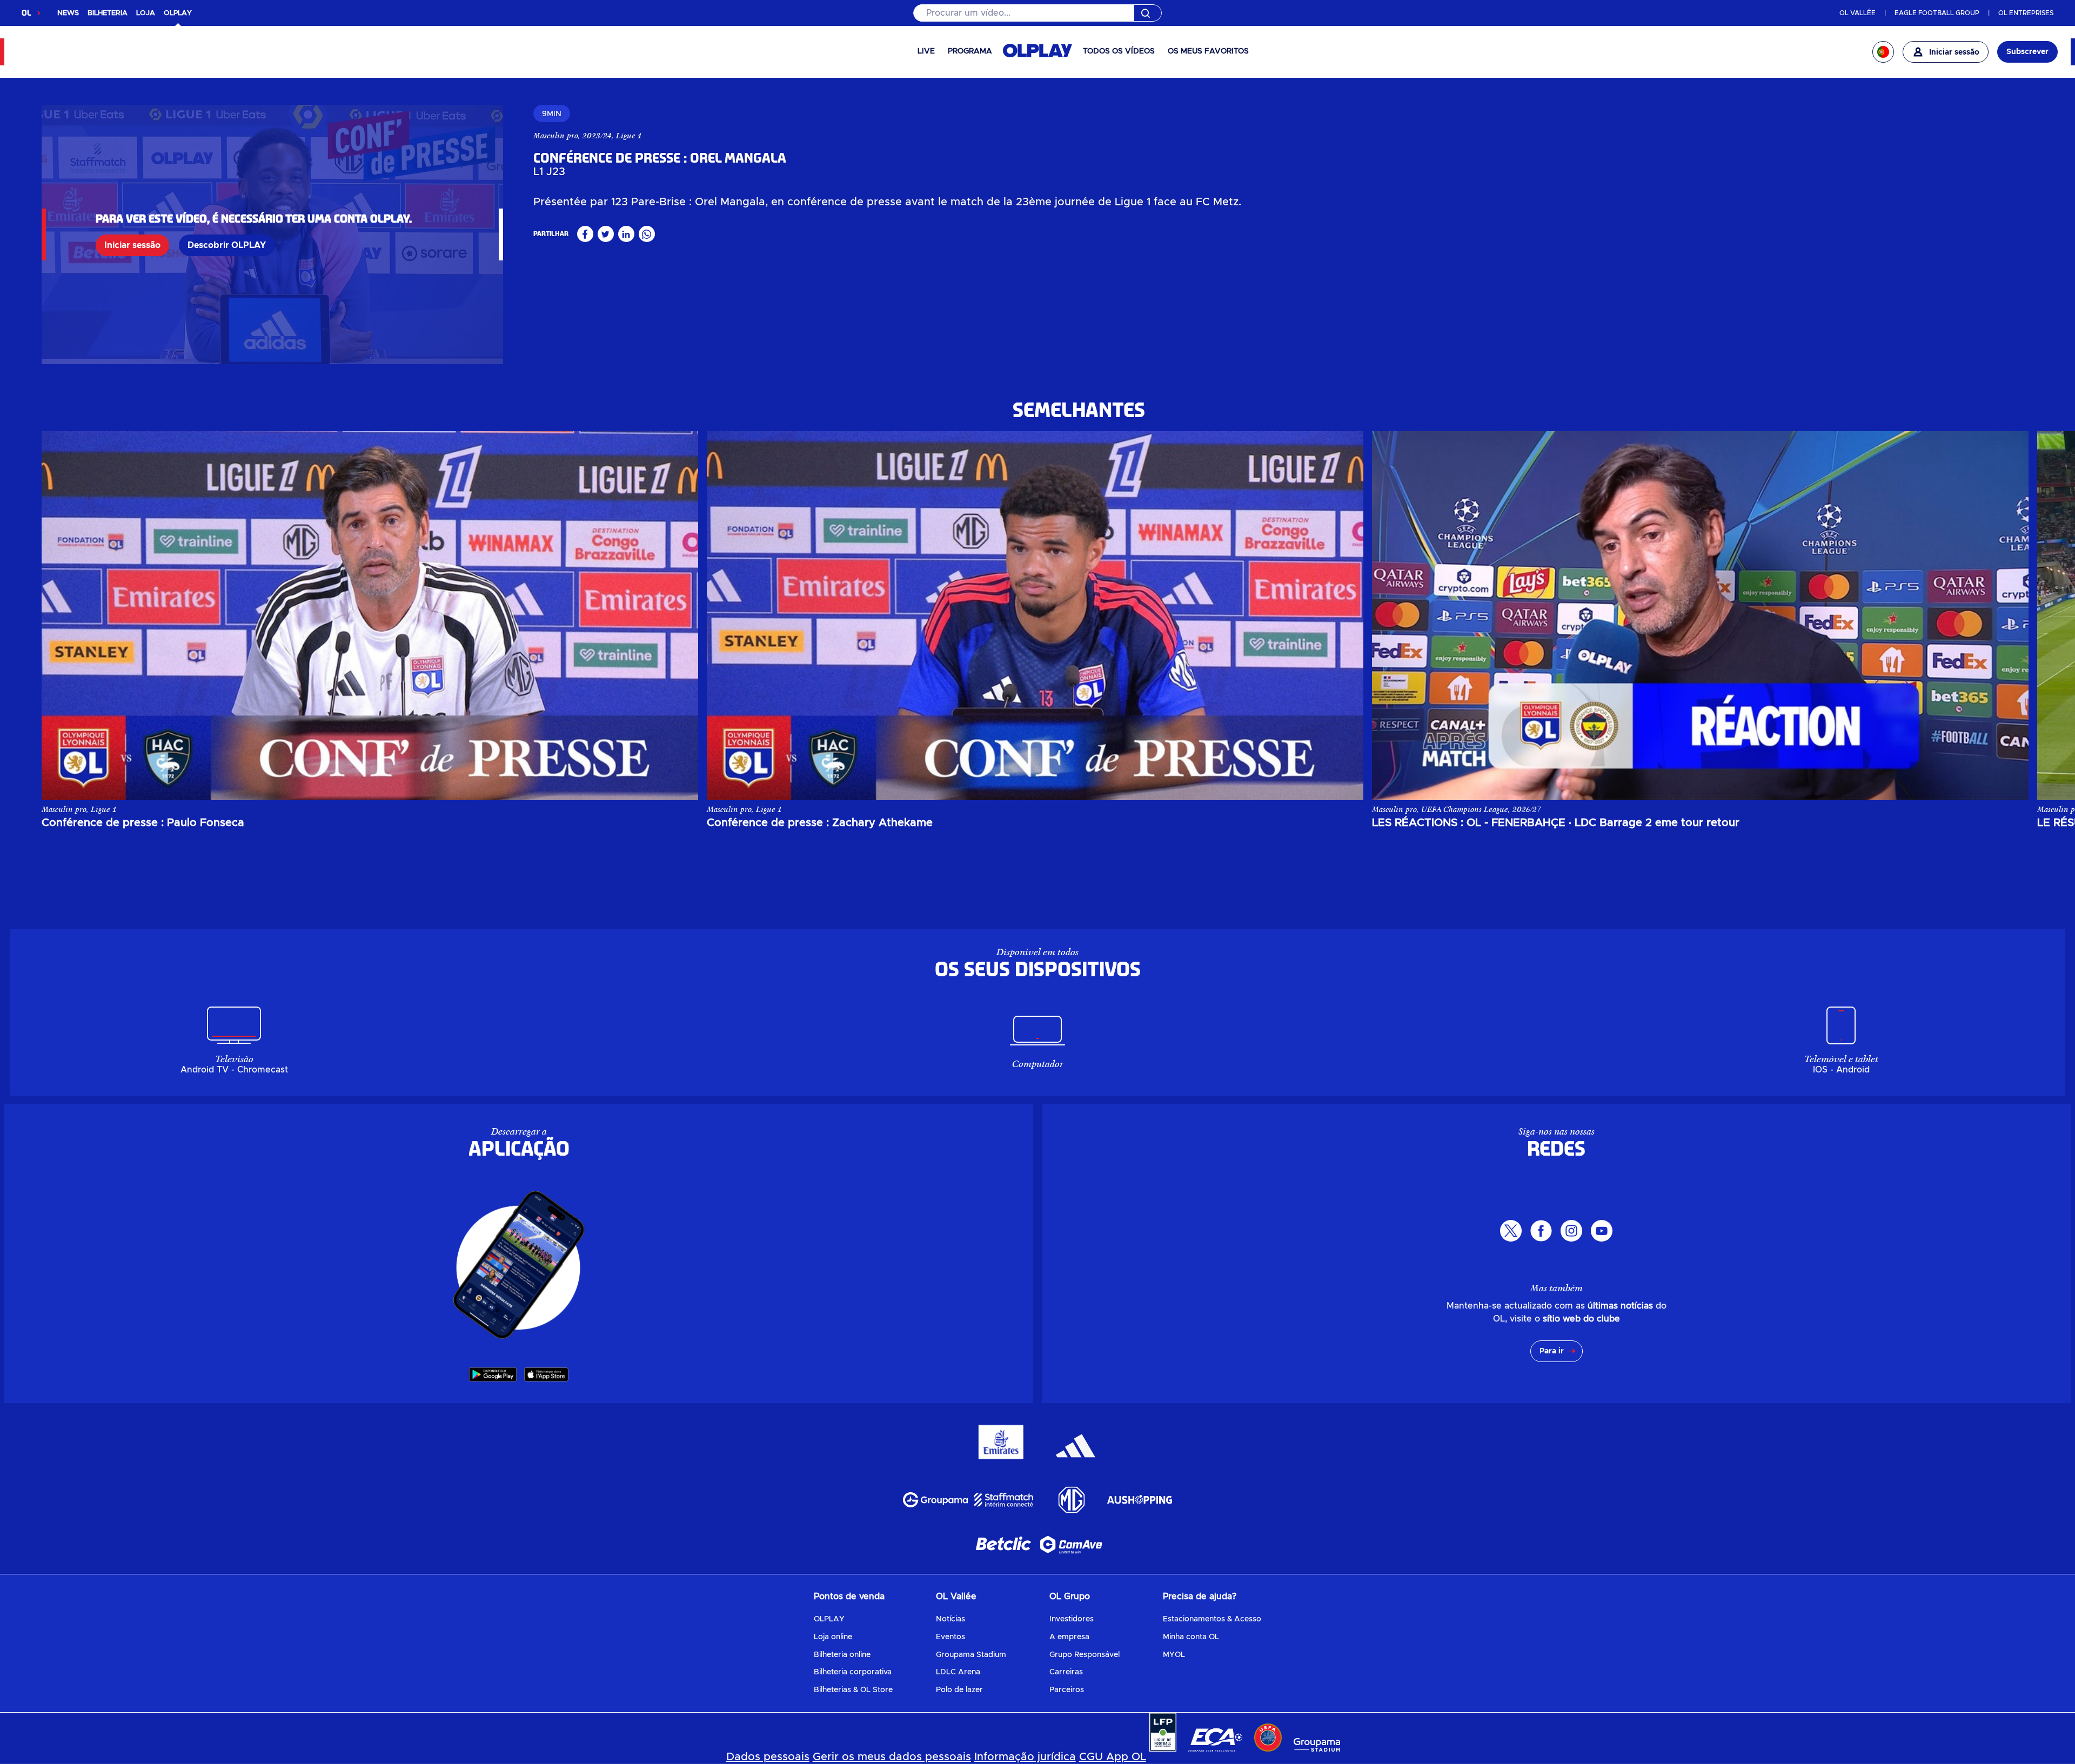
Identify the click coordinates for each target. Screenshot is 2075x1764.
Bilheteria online (842, 1655)
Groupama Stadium (971, 1655)
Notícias (951, 1619)
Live (926, 51)
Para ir (1552, 1351)
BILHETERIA (108, 13)
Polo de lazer (959, 1690)
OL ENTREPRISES (2026, 13)
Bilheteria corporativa (853, 1672)
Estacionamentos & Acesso (1212, 1619)
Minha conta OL (1191, 1637)
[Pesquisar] (1037, 13)
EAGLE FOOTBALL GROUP (1937, 13)
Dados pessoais (768, 1757)
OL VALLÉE (1858, 13)
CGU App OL (1113, 1757)
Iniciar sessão (132, 245)
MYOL (1174, 1655)
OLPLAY (829, 1619)
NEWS (68, 13)
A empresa (1069, 1637)
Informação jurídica (1025, 1757)
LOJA (146, 13)
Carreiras (1066, 1672)
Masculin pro (556, 136)
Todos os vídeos (1119, 51)
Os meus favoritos (1208, 51)
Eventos (951, 1637)
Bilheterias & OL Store (853, 1690)
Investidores (1072, 1619)
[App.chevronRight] (2010, 615)
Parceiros (1067, 1690)
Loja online (833, 1637)
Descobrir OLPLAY (227, 245)
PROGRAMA (970, 51)
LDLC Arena (958, 1672)
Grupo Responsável (1085, 1655)
